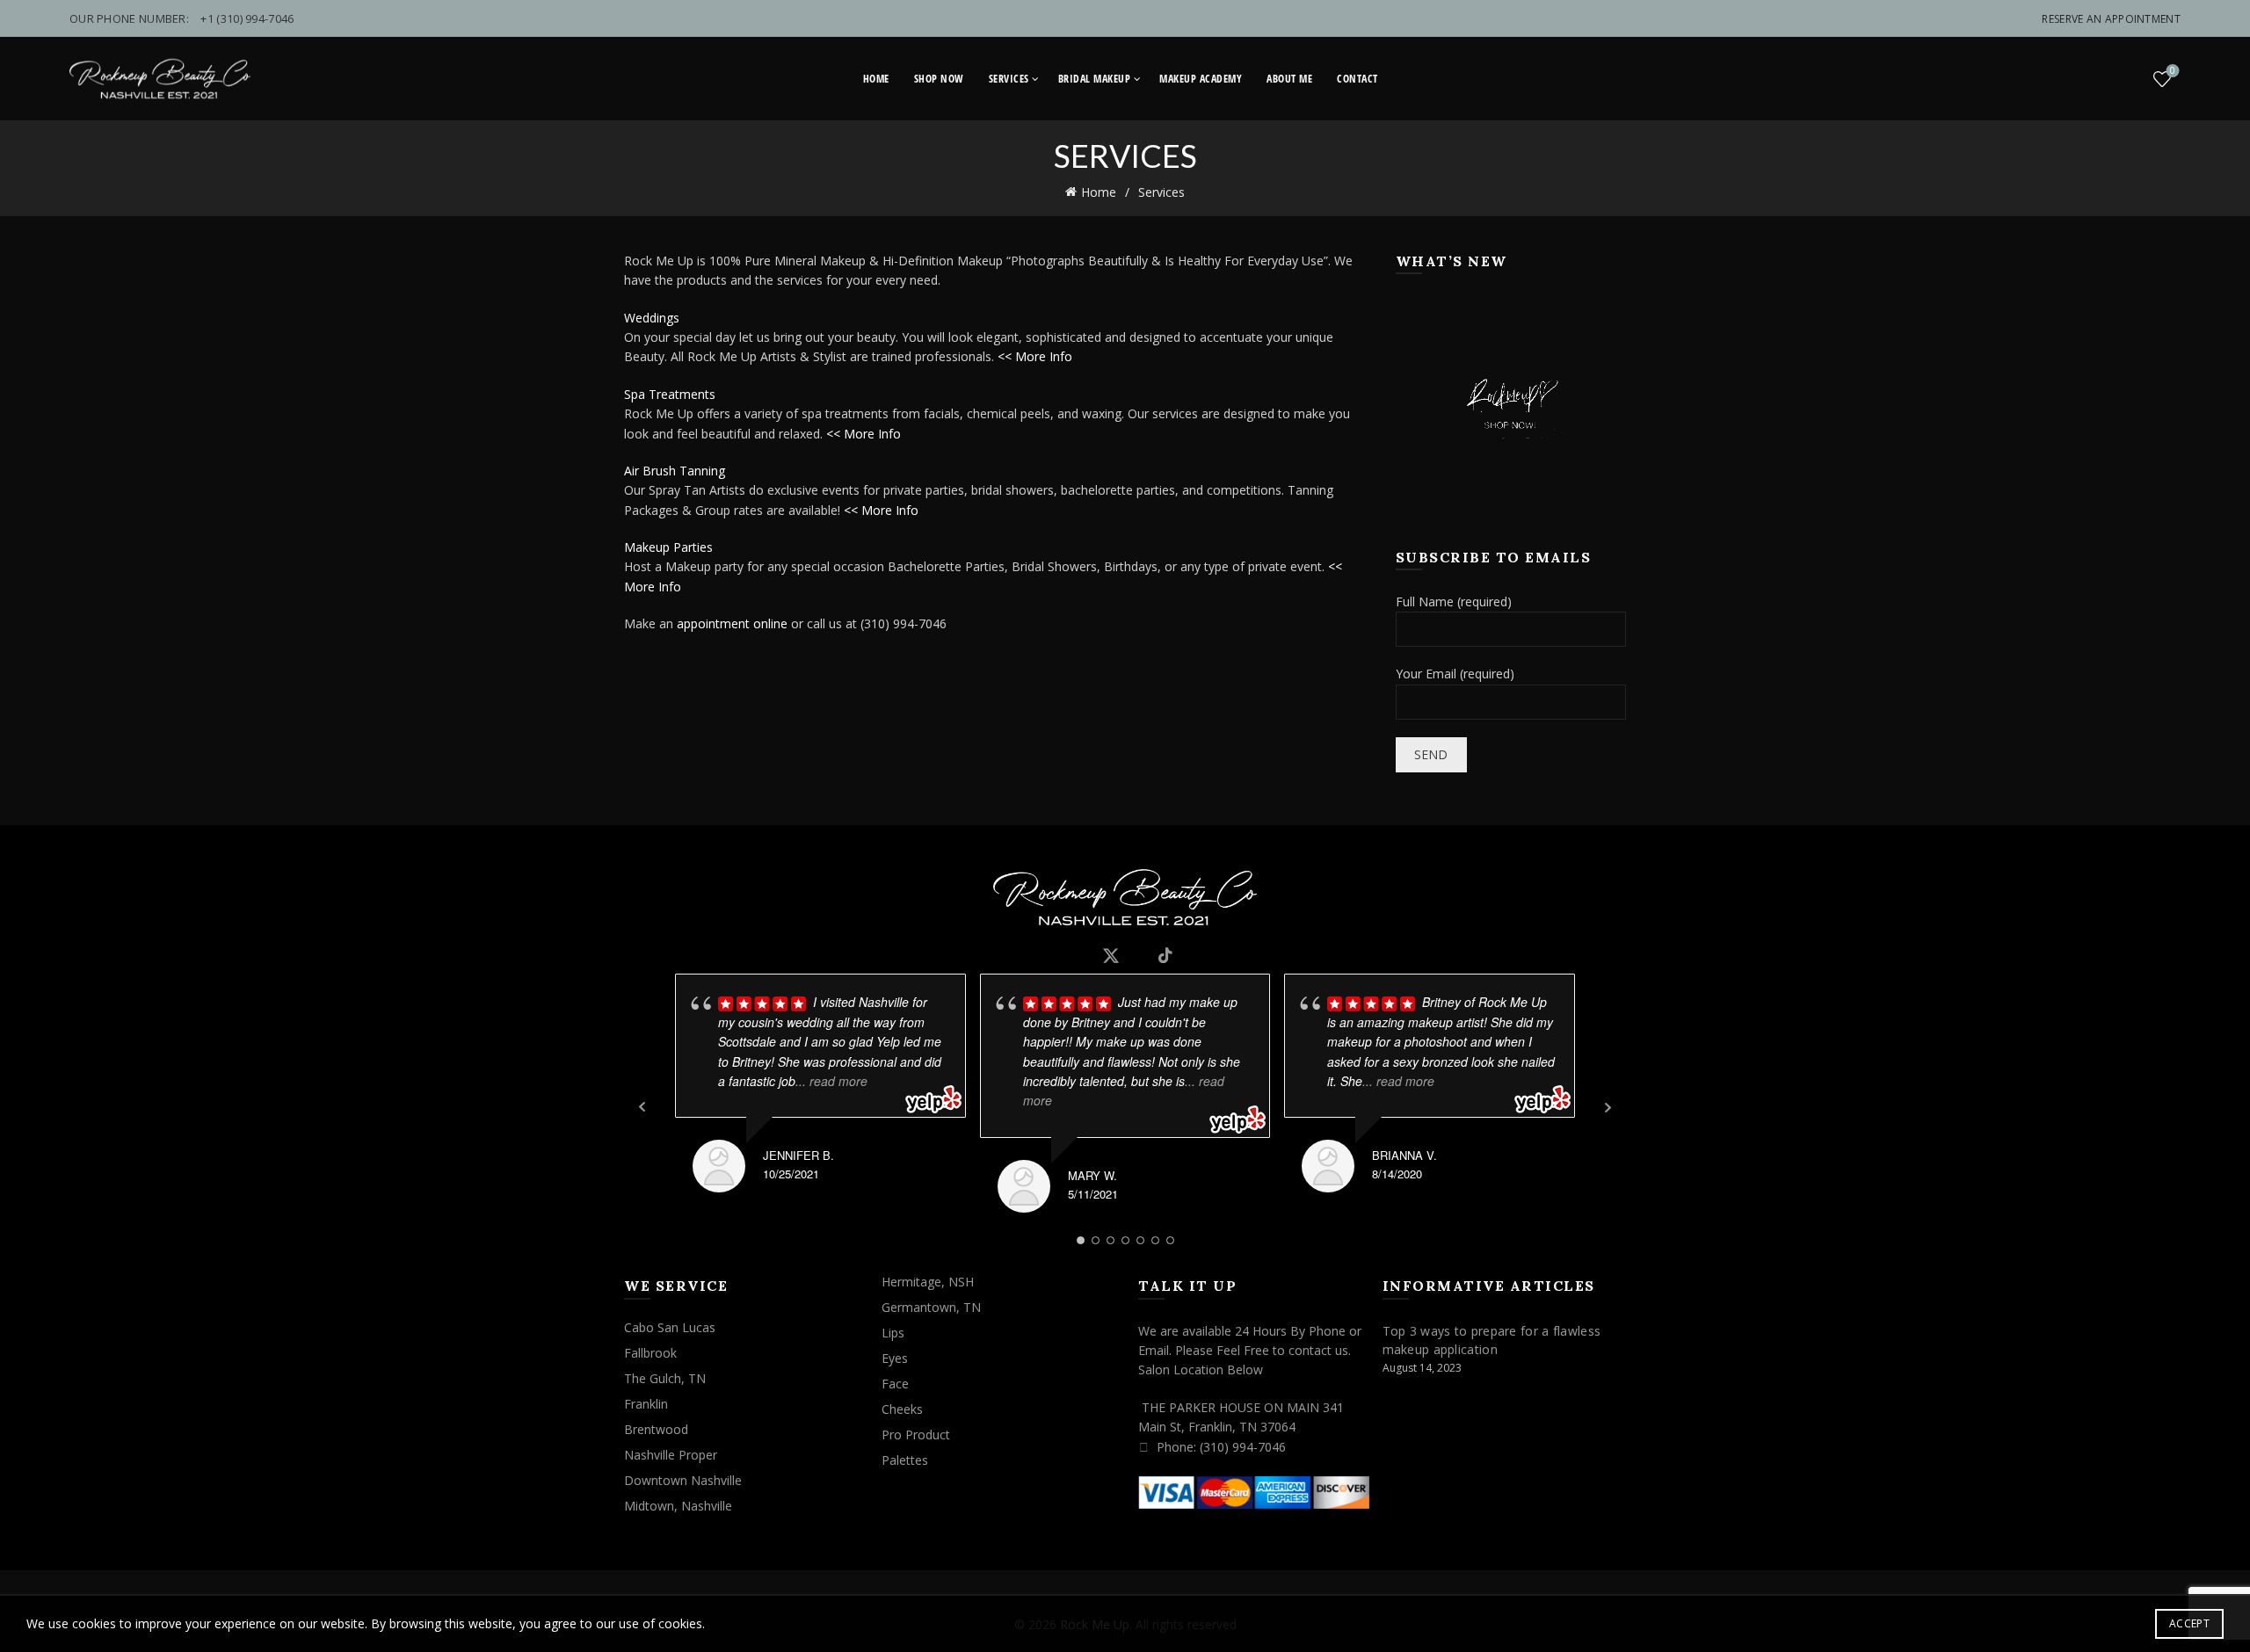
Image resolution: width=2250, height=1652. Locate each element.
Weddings (652, 318)
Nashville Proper (671, 1455)
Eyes (895, 1358)
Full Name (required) (1454, 601)
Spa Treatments (670, 394)
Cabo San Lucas (670, 1327)
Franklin (646, 1404)
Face (895, 1384)
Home (876, 79)
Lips (893, 1333)
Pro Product (916, 1435)
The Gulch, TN (665, 1378)
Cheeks (902, 1409)
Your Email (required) (1455, 674)
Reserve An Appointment (2111, 19)
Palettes (905, 1460)
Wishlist (2173, 71)
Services (1009, 79)
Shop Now (939, 79)
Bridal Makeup (1095, 79)
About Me (1289, 79)
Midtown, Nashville (678, 1506)
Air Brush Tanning (675, 471)
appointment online (732, 623)
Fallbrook (650, 1353)
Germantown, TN (931, 1307)
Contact (1357, 79)
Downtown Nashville (683, 1480)
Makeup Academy (1201, 79)
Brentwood (656, 1429)
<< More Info (1035, 356)
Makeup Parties (668, 547)
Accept (2189, 1623)
